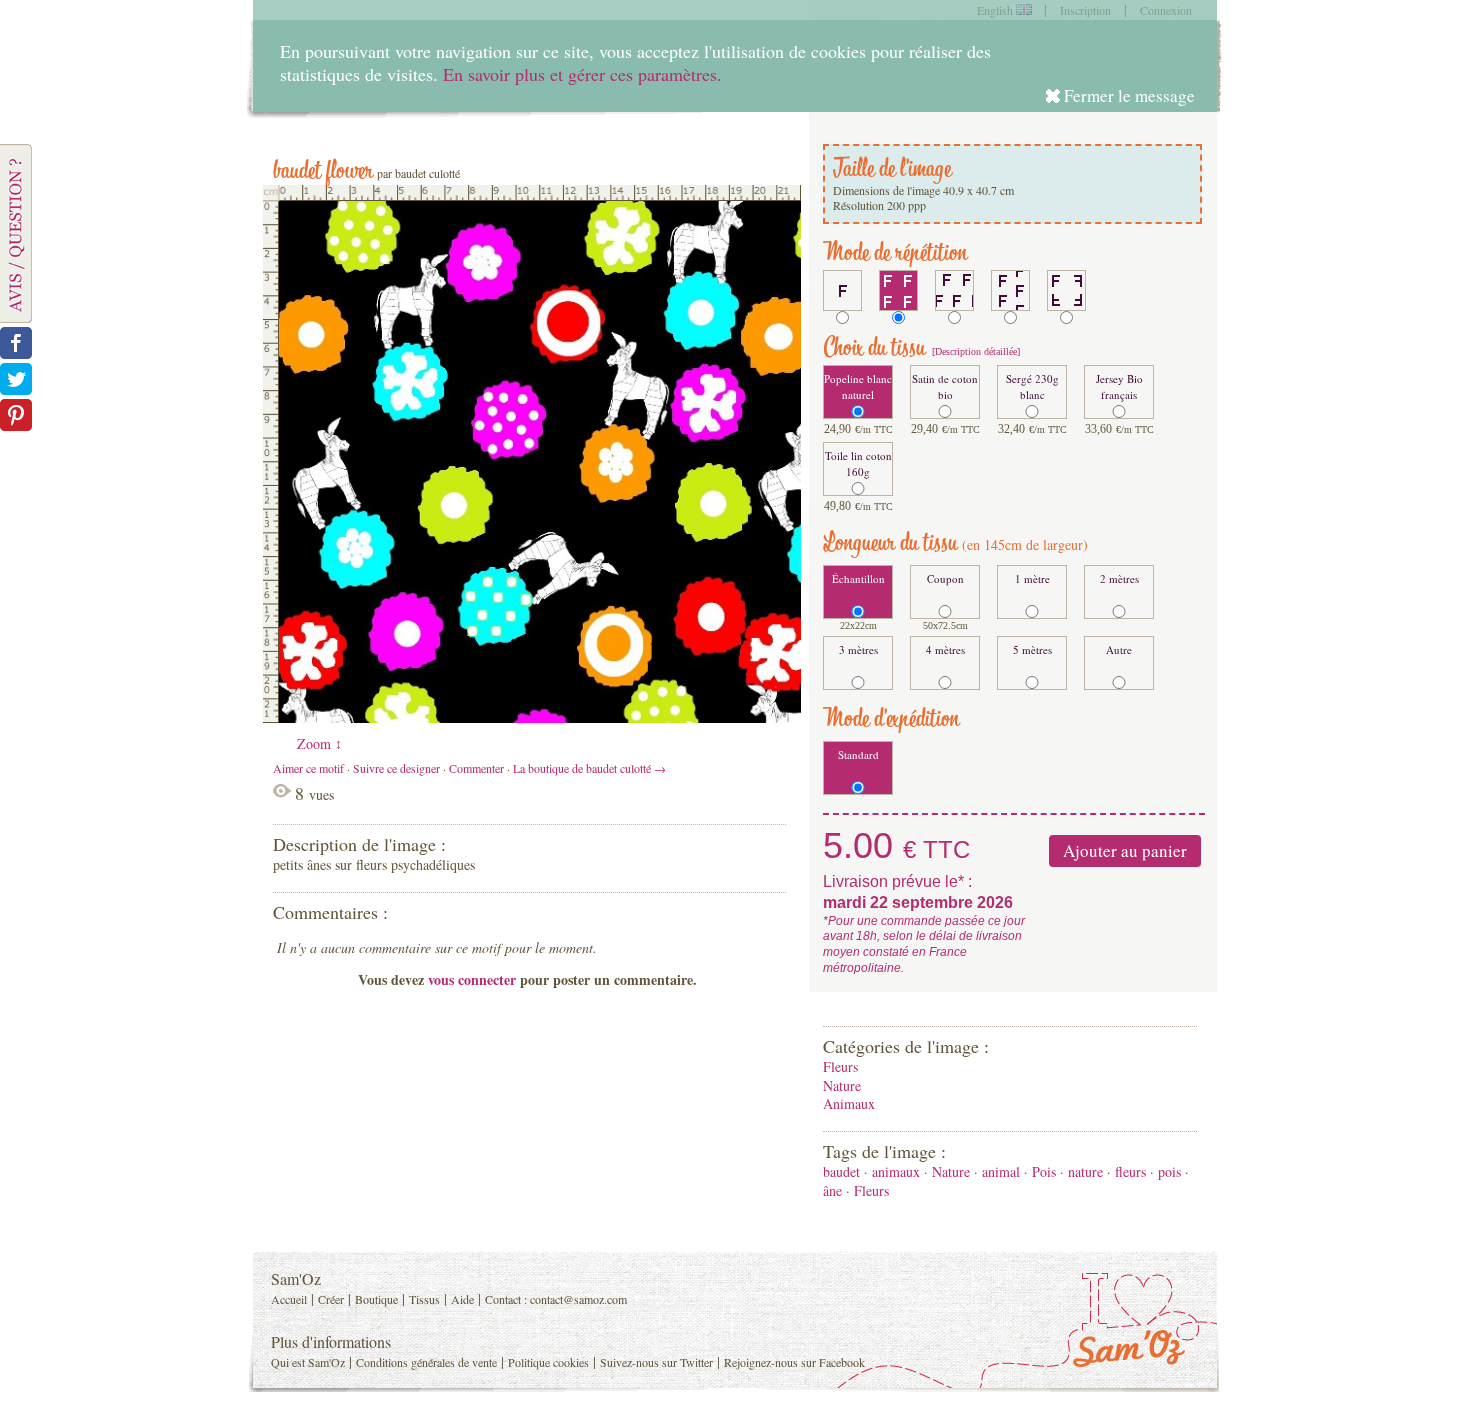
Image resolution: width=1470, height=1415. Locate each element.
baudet (841, 1171)
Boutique (376, 1299)
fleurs (1130, 1171)
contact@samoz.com (578, 1299)
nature (1085, 1171)
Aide (462, 1299)
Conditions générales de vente (426, 1362)
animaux (896, 1171)
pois (1169, 1171)
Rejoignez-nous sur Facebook (794, 1362)
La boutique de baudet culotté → (589, 768)
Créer (331, 1299)
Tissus (424, 1299)
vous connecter (472, 979)
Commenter (476, 768)
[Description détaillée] (974, 351)
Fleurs (840, 1066)
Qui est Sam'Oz (308, 1362)
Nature (842, 1085)
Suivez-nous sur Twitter (656, 1362)
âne (832, 1190)
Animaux (849, 1103)
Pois (1044, 1171)
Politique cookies (548, 1362)
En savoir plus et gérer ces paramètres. (582, 74)
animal (1001, 1171)
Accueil (289, 1299)
